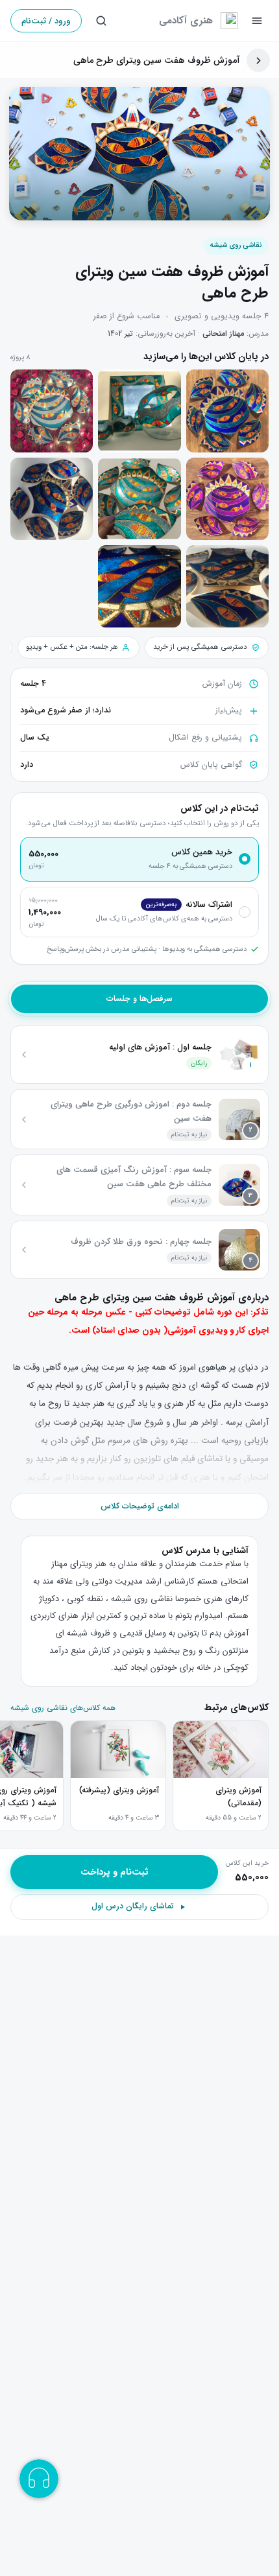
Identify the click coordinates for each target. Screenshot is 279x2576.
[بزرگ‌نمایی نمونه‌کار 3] (52, 411)
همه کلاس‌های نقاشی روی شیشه (63, 1708)
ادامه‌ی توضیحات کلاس (140, 1506)
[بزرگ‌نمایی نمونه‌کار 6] (52, 499)
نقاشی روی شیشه (236, 245)
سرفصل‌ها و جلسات (139, 999)
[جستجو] (101, 21)
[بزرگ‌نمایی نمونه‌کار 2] (139, 411)
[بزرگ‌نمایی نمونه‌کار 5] (139, 499)
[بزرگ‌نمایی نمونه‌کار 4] (227, 499)
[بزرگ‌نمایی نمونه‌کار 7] (227, 586)
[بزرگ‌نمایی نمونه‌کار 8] (139, 586)
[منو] (257, 21)
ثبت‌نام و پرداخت (115, 1872)
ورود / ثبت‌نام (46, 21)
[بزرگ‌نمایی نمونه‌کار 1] (227, 411)
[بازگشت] (258, 60)
